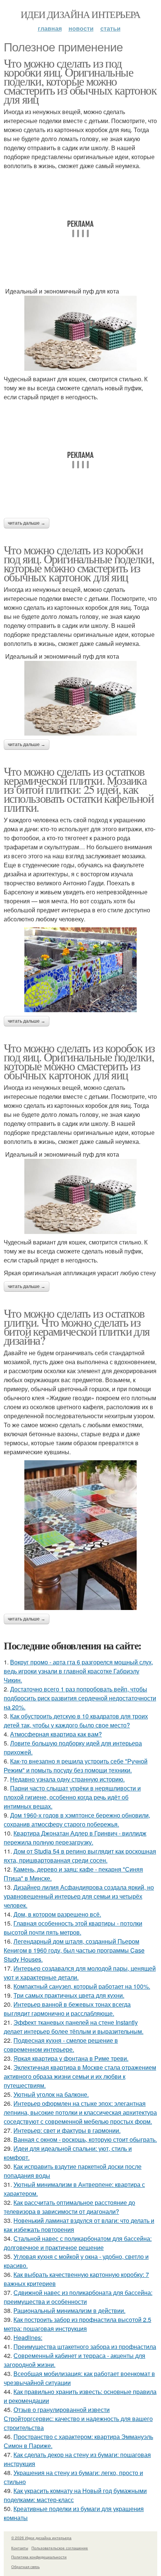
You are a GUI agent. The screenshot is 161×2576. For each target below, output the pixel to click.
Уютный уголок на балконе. (51, 2094)
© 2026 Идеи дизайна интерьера (41, 2538)
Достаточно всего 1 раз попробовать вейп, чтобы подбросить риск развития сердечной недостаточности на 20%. (80, 1698)
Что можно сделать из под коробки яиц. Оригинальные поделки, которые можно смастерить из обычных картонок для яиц (80, 81)
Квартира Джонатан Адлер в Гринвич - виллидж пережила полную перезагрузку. (75, 1838)
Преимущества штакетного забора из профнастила (85, 2347)
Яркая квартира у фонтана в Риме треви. (71, 2058)
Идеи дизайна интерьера (80, 14)
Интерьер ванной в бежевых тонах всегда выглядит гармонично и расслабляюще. (67, 2009)
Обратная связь (25, 2567)
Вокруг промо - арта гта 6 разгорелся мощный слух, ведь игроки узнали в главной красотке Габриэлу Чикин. (78, 1671)
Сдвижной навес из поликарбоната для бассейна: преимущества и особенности (78, 2297)
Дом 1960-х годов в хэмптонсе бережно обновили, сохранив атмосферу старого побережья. (77, 1820)
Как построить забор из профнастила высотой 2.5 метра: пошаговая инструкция (78, 2324)
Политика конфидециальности (39, 2557)
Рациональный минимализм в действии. (69, 2310)
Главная (50, 28)
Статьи (110, 28)
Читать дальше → (27, 523)
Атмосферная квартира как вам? (56, 1734)
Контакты (20, 2548)
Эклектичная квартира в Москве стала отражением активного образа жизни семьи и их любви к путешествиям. (80, 2076)
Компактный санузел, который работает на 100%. (82, 1986)
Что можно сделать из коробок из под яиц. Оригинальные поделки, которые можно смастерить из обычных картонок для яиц (79, 1061)
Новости (81, 28)
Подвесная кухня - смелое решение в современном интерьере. (61, 2045)
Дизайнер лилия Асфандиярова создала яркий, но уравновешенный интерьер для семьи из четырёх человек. (79, 1896)
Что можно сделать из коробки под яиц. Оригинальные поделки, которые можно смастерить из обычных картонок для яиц (79, 563)
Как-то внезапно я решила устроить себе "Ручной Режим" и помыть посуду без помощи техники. (76, 1766)
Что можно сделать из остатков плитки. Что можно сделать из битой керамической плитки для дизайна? (77, 1326)
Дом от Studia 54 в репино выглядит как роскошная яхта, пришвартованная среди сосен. (80, 1856)
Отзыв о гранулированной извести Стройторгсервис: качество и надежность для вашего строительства (78, 2419)
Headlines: (28, 2338)
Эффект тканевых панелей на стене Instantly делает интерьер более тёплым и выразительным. (74, 2027)
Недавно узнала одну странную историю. (67, 1779)
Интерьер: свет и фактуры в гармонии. (67, 2130)
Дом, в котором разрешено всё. (57, 1914)
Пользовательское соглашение (60, 2548)
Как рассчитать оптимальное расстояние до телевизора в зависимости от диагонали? (69, 2207)
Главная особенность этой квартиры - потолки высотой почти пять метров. (73, 1928)
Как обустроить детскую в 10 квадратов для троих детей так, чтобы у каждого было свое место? (76, 1721)
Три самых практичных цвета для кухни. (69, 1995)
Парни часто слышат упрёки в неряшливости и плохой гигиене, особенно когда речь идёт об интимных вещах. (72, 1797)
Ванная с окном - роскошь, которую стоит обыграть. (85, 2139)
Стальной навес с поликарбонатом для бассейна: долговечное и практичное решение (78, 2243)
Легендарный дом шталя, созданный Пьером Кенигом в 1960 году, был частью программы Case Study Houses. (74, 1950)
